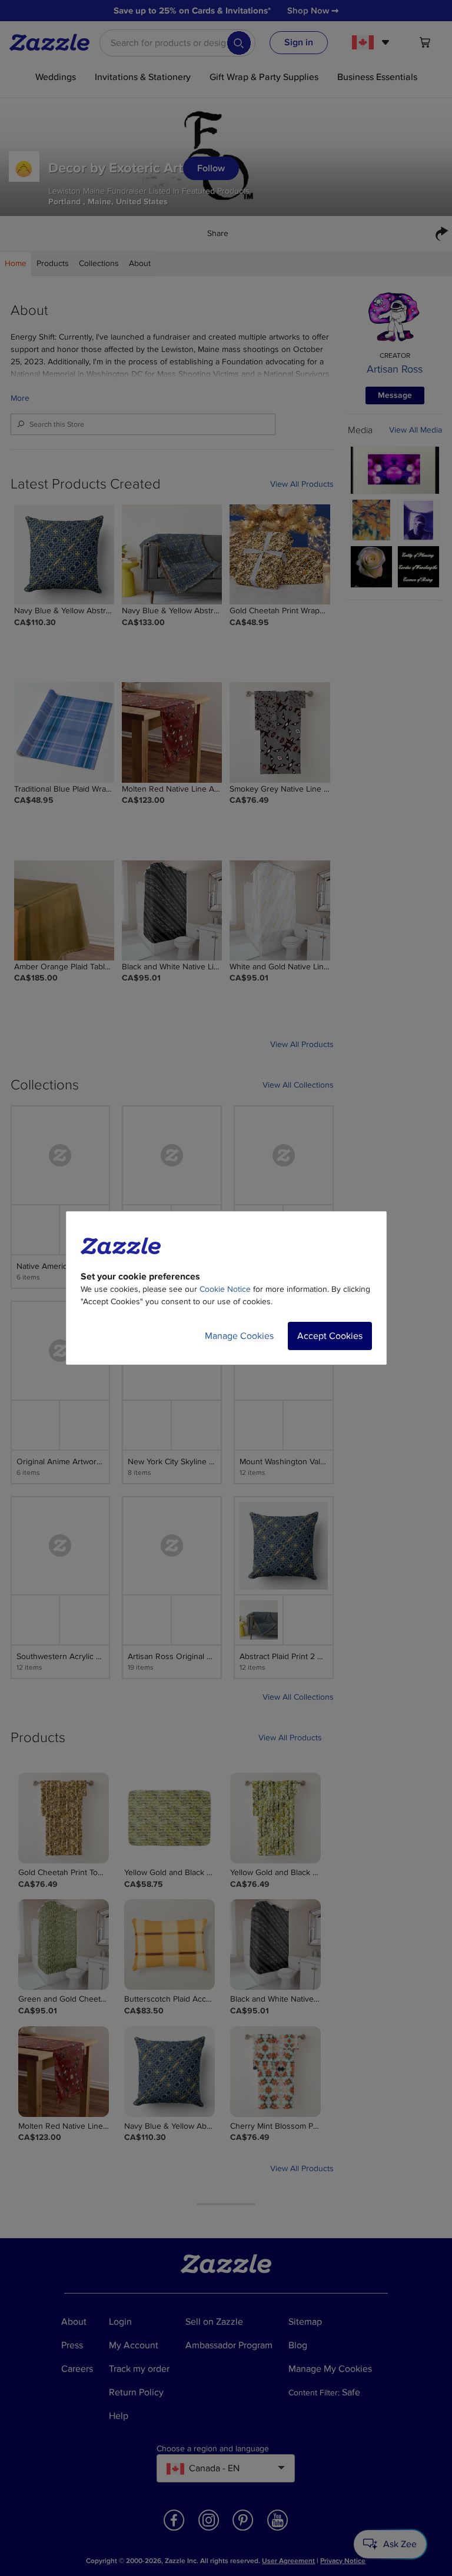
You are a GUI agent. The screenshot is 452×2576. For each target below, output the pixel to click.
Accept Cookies (330, 1336)
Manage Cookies (239, 1336)
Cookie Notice (225, 1289)
